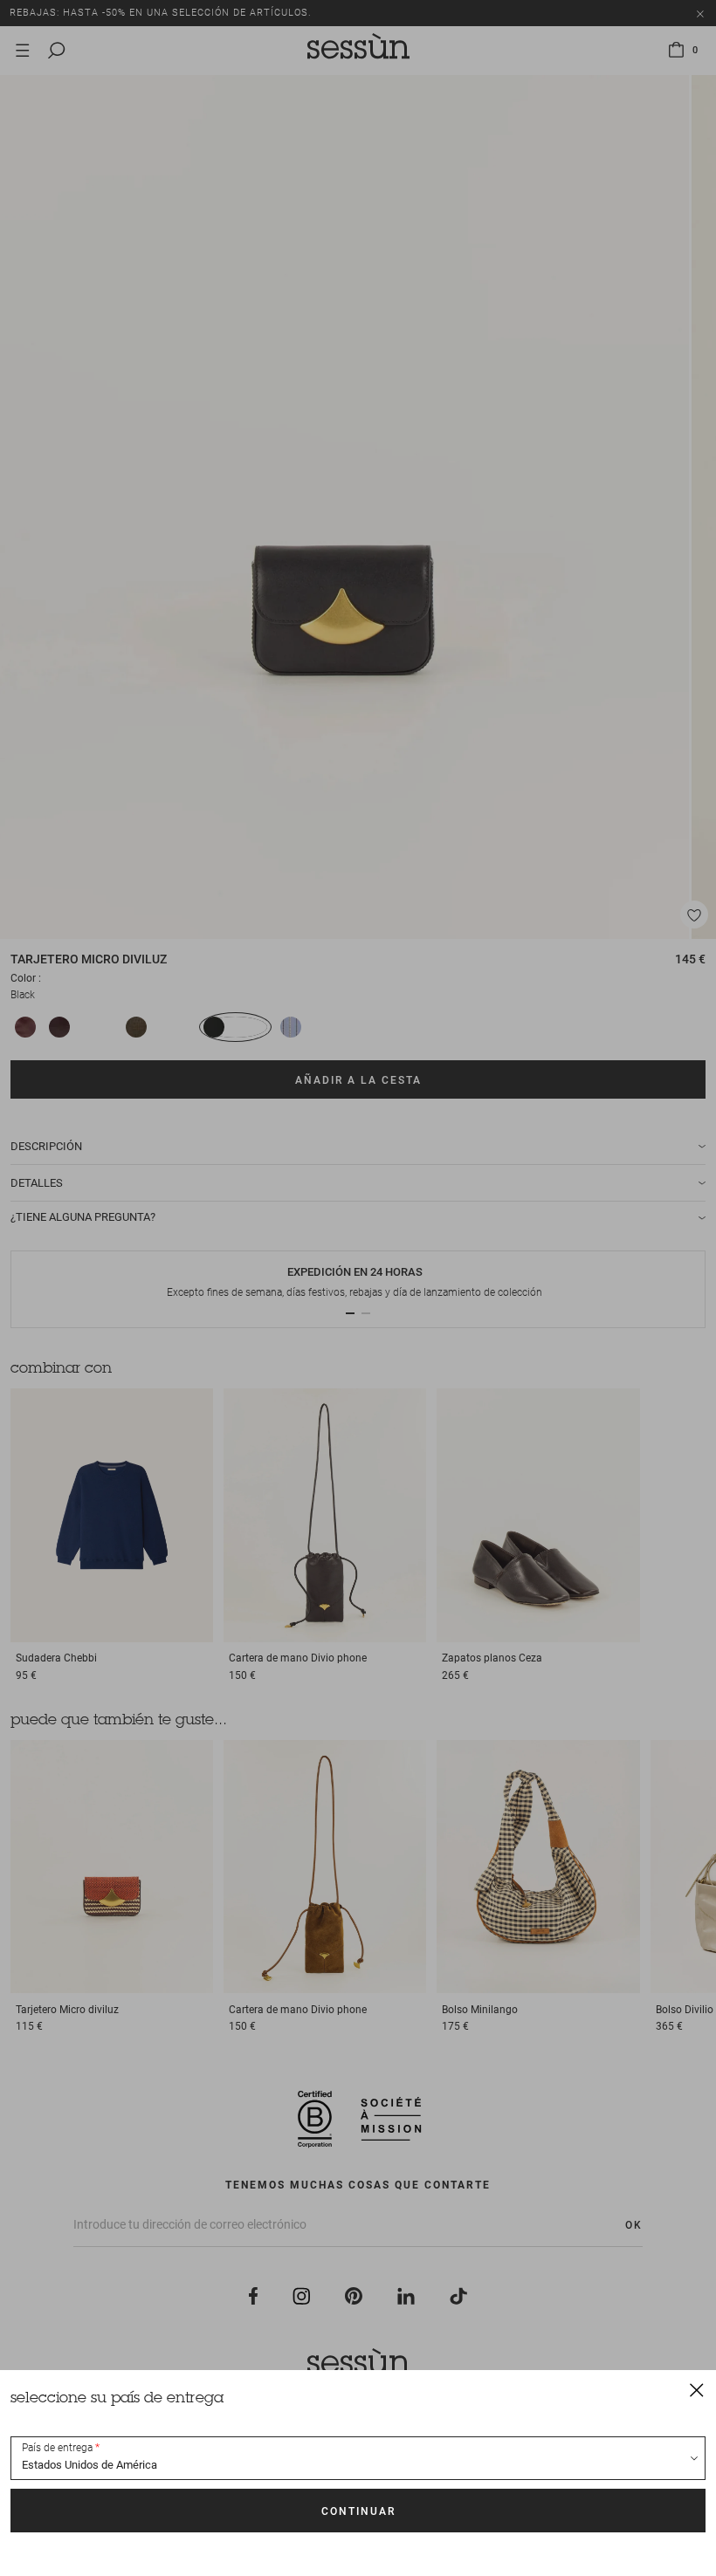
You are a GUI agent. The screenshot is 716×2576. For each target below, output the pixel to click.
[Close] (697, 2389)
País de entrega (57, 2448)
